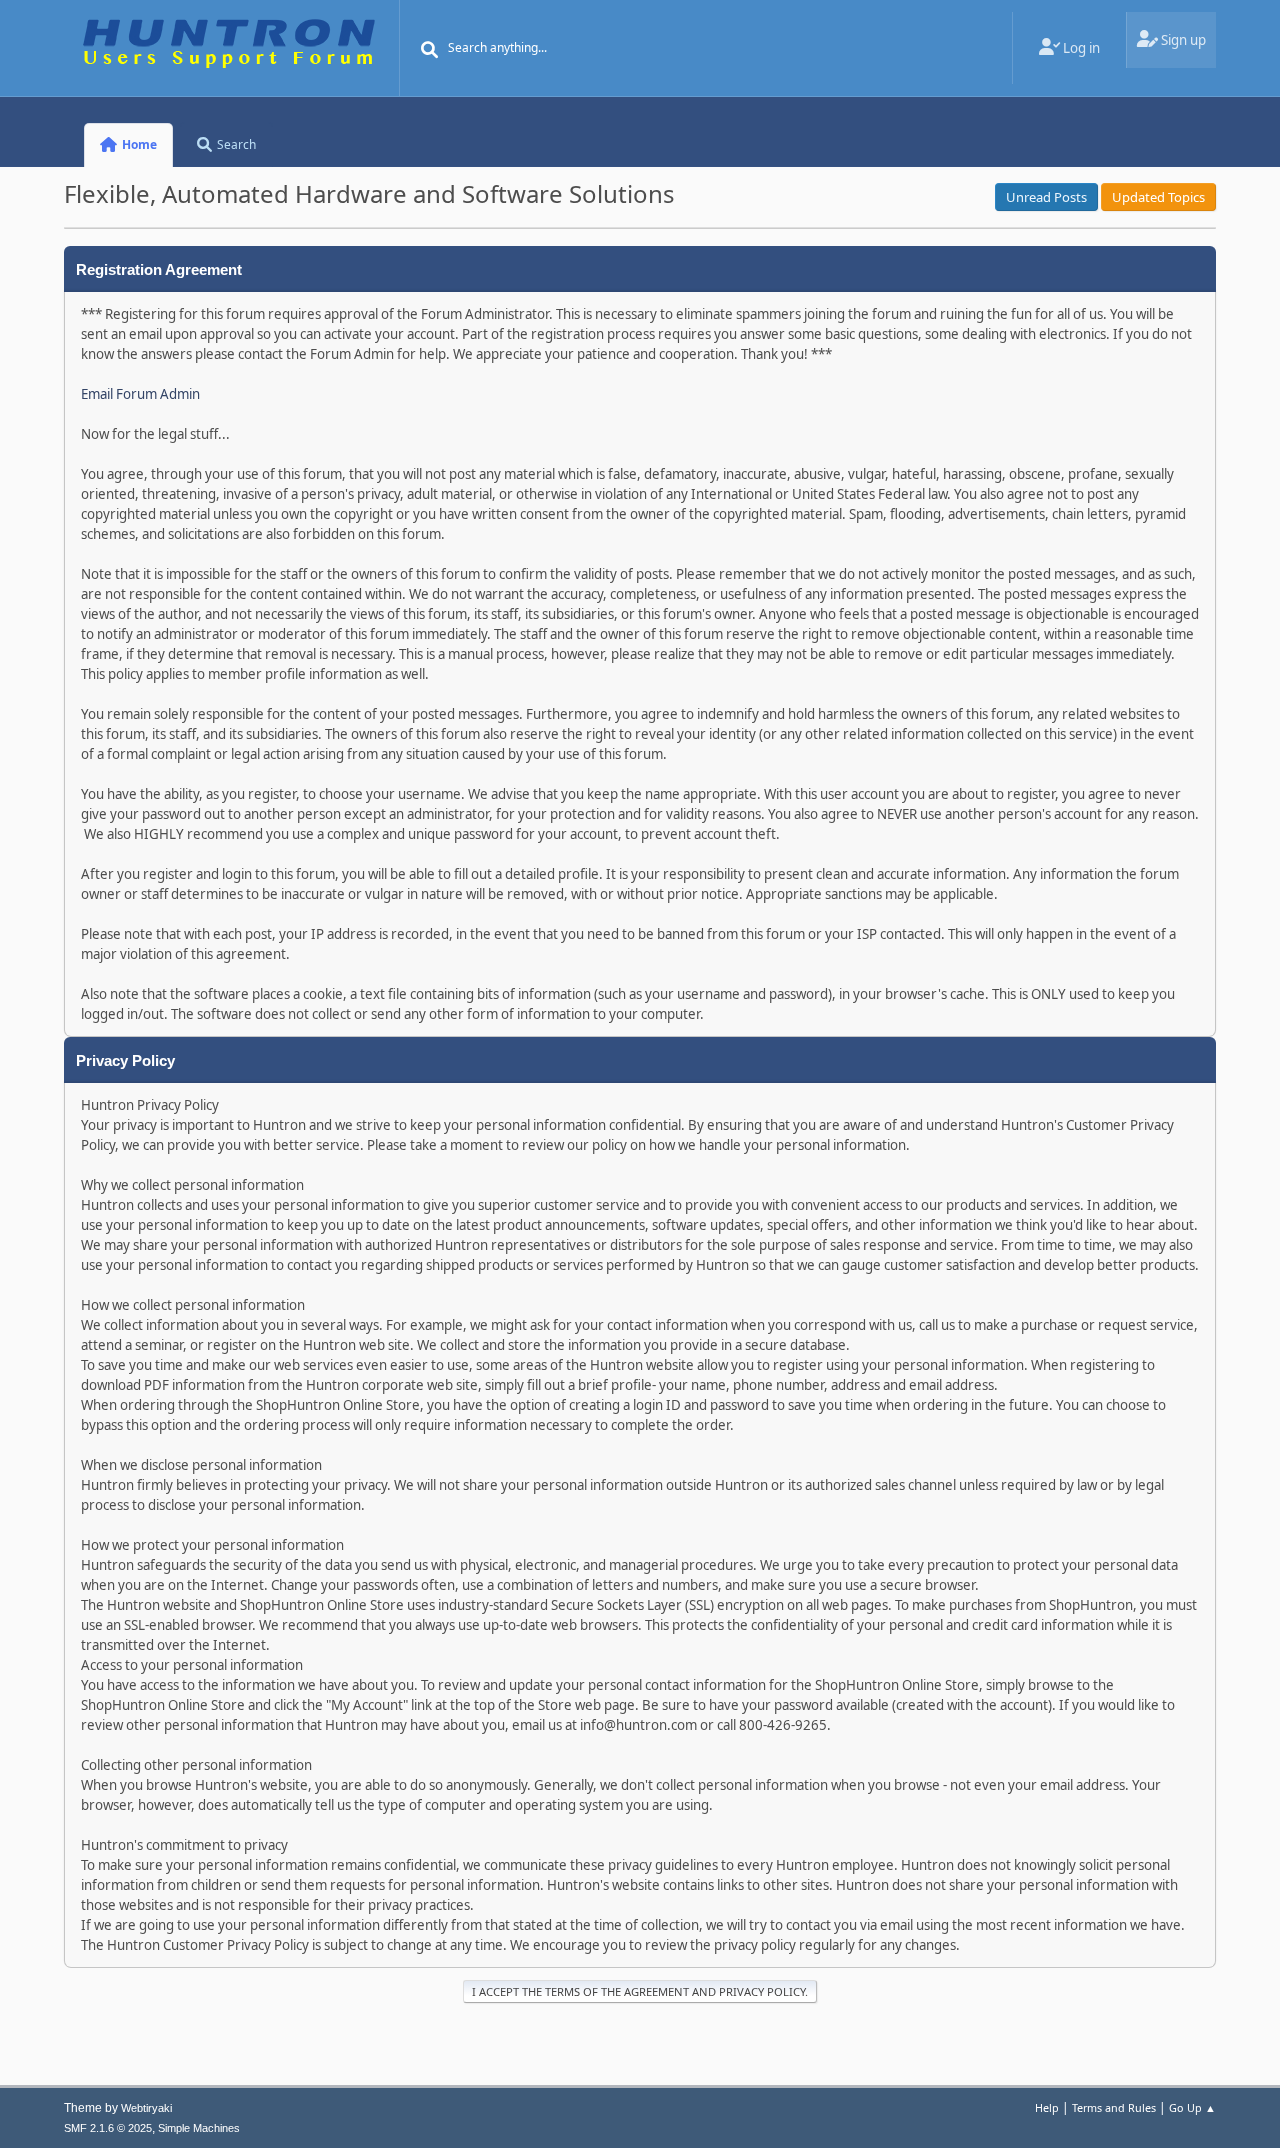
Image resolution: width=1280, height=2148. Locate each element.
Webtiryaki (146, 2108)
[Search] (430, 50)
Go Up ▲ (1192, 2107)
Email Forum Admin (140, 394)
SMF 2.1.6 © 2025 (108, 2128)
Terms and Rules (1114, 2107)
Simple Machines (199, 2128)
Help (1047, 2107)
